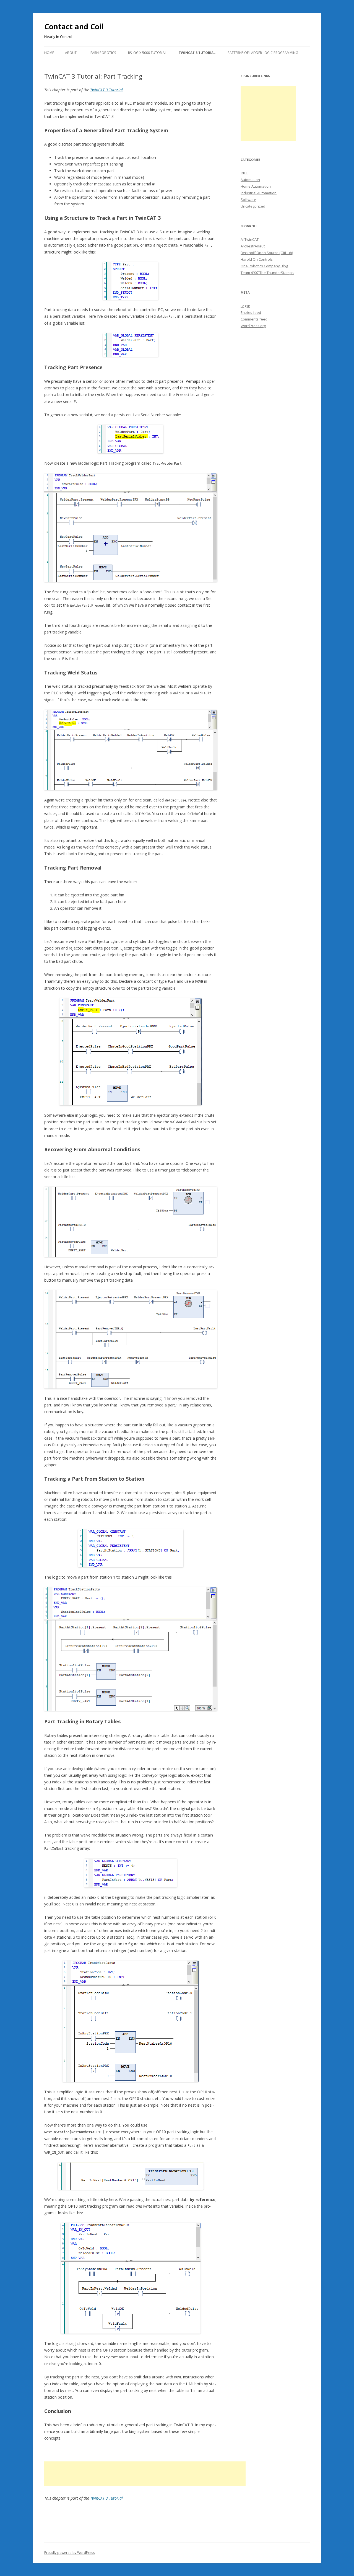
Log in (245, 306)
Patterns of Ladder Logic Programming (263, 53)
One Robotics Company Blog (264, 266)
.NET (244, 173)
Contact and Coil (74, 27)
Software (248, 200)
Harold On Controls (257, 259)
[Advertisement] (145, 2474)
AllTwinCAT (250, 239)
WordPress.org (253, 326)
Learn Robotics (102, 53)
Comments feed (254, 319)
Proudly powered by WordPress (69, 2553)
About (71, 53)
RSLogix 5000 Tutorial (147, 53)
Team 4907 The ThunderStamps (267, 273)
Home (49, 53)
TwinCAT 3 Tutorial (197, 53)
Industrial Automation (259, 193)
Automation (250, 180)
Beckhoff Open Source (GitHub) (267, 253)
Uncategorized (253, 206)
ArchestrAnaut (253, 246)
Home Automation (256, 186)
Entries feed (251, 312)
